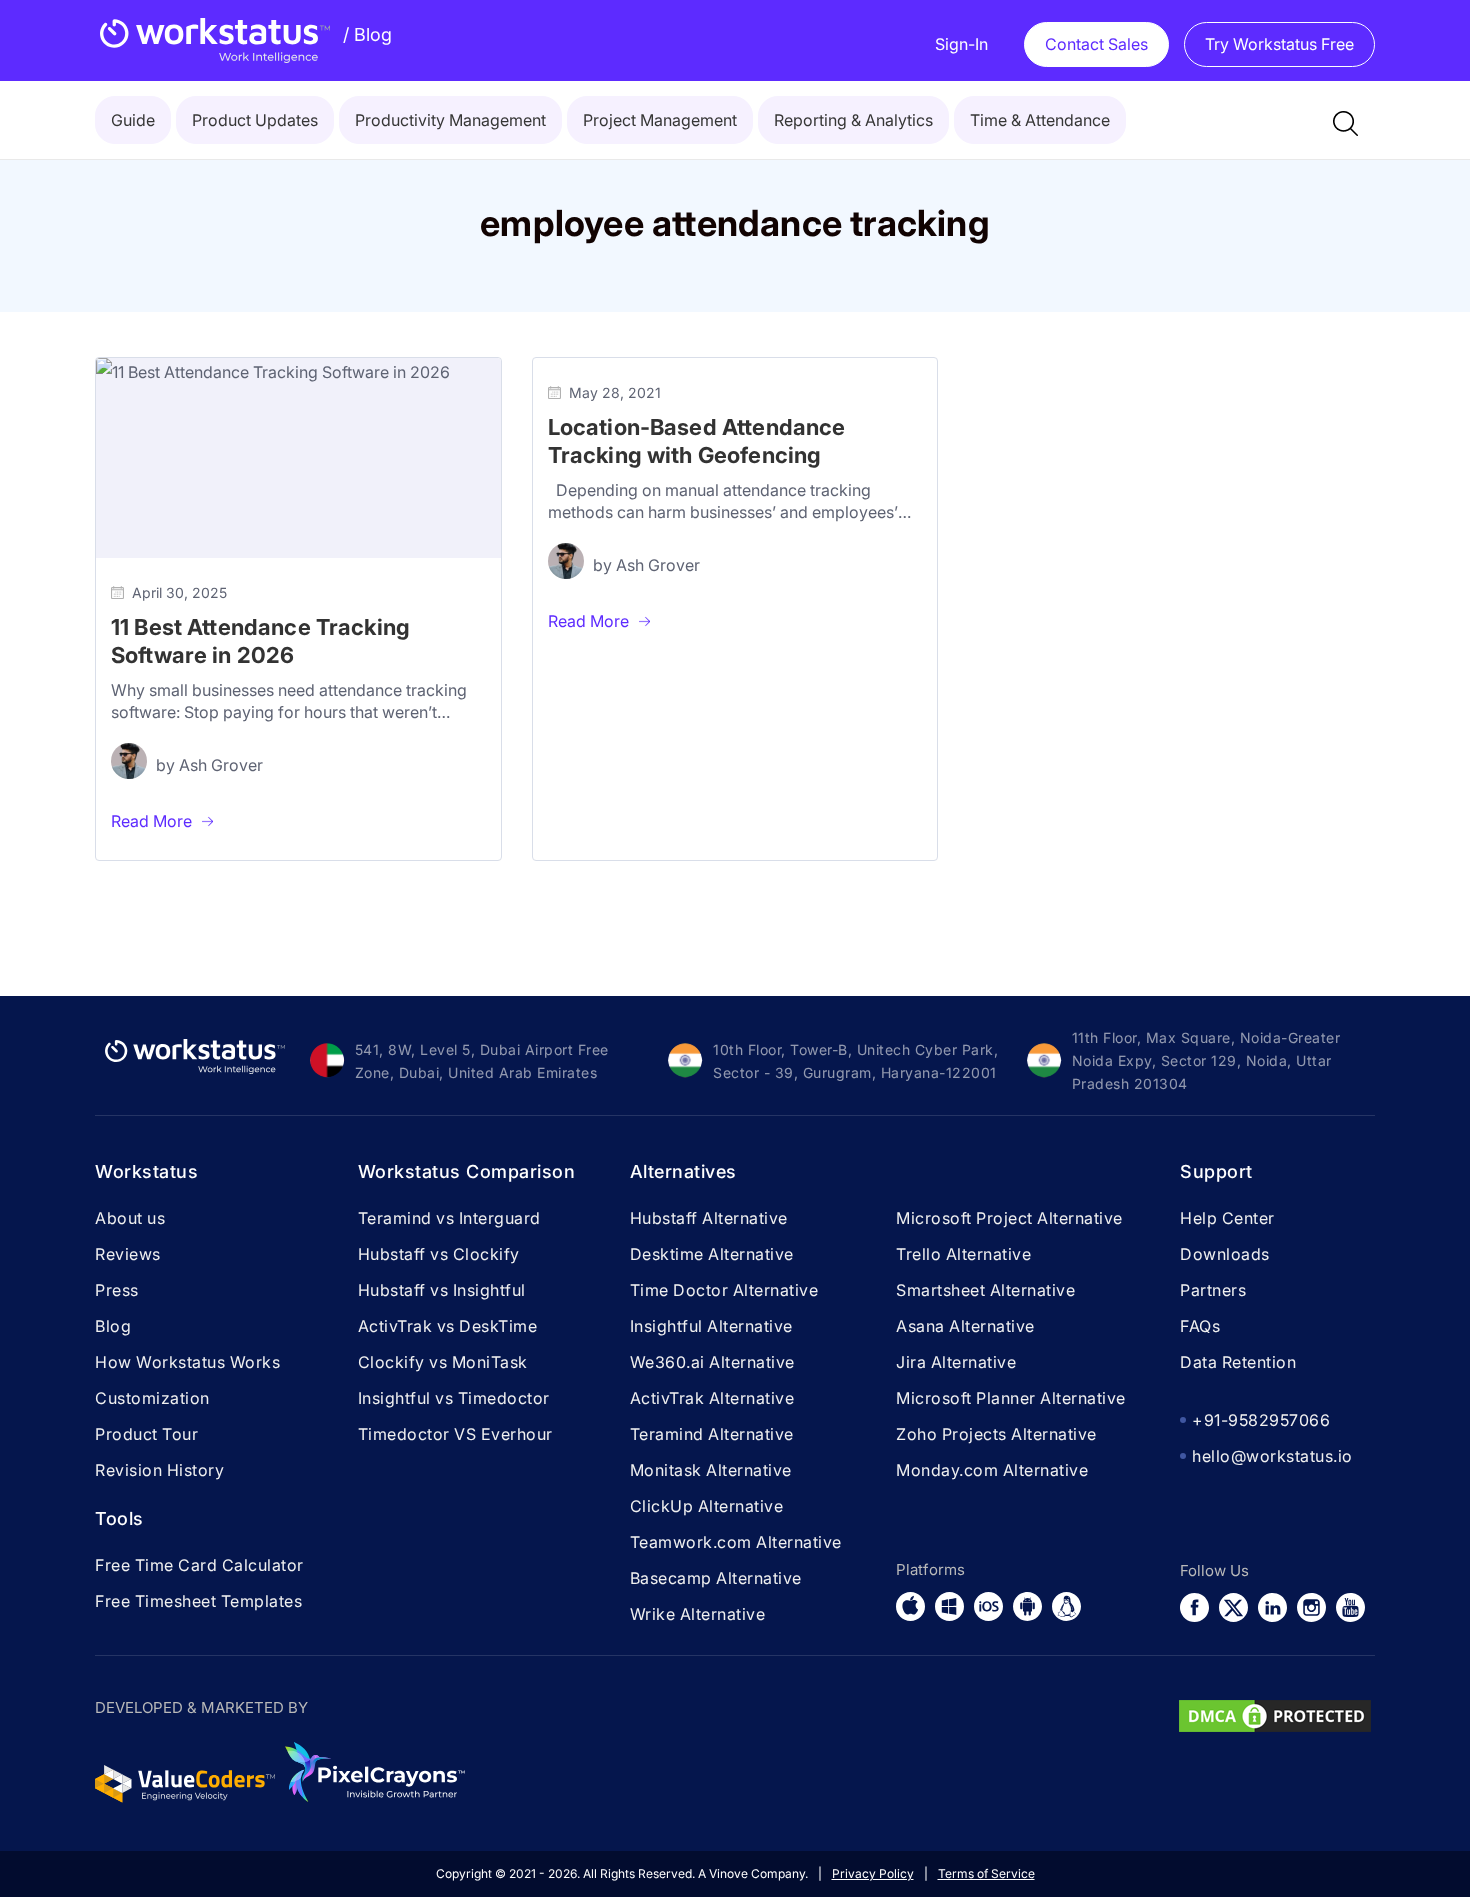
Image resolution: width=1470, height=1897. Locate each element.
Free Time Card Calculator (199, 1565)
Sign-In (961, 44)
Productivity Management (450, 120)
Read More (151, 821)
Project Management (660, 120)
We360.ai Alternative (712, 1362)
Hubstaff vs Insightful (442, 1290)
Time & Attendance (1040, 120)
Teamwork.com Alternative (736, 1542)
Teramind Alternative (712, 1434)
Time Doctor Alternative (724, 1290)
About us (130, 1218)
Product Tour (146, 1434)
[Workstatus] (215, 40)
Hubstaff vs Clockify (439, 1254)
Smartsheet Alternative (985, 1290)
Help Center (1227, 1218)
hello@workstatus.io (1272, 1456)
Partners (1213, 1290)
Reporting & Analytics (853, 120)
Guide (133, 120)
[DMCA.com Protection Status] (1275, 1730)
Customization (152, 1398)
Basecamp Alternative (716, 1578)
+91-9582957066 (1261, 1420)
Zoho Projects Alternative (996, 1434)
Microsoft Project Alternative (1009, 1218)
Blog (367, 34)
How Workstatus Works (187, 1362)
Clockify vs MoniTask (443, 1362)
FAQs (1200, 1326)
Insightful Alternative (711, 1326)
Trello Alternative (963, 1254)
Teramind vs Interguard (449, 1218)
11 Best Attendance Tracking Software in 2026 (260, 641)
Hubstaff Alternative (709, 1218)
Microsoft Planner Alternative (1011, 1398)
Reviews (128, 1254)
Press (117, 1290)
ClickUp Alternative (707, 1506)
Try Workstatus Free (1279, 44)
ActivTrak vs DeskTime (448, 1326)
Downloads (1225, 1254)
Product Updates (255, 120)
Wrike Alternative (698, 1614)
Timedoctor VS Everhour (455, 1434)
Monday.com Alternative (992, 1470)
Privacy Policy (873, 1873)
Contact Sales (1096, 44)
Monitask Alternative (711, 1470)
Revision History (159, 1470)
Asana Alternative (965, 1326)
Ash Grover (221, 765)
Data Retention (1238, 1362)
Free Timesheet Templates (198, 1601)
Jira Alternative (956, 1362)
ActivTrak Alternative (712, 1398)
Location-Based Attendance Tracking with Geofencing (697, 441)
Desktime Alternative (712, 1254)
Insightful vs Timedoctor (454, 1398)
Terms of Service (986, 1873)
